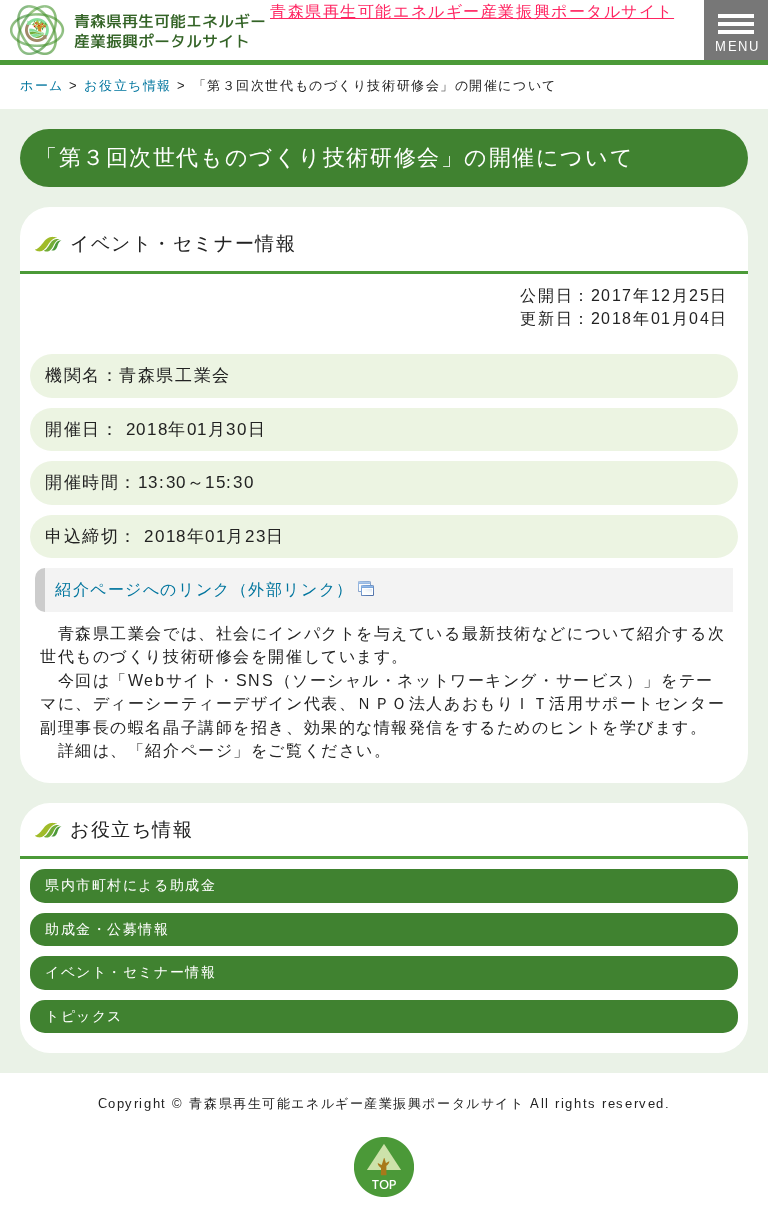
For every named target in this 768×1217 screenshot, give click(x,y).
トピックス (84, 1016)
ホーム (42, 86)
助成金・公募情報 (107, 929)
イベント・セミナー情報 (130, 972)
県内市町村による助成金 (130, 885)
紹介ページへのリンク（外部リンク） (204, 589)
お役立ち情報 (127, 86)
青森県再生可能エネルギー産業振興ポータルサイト (135, 30)
